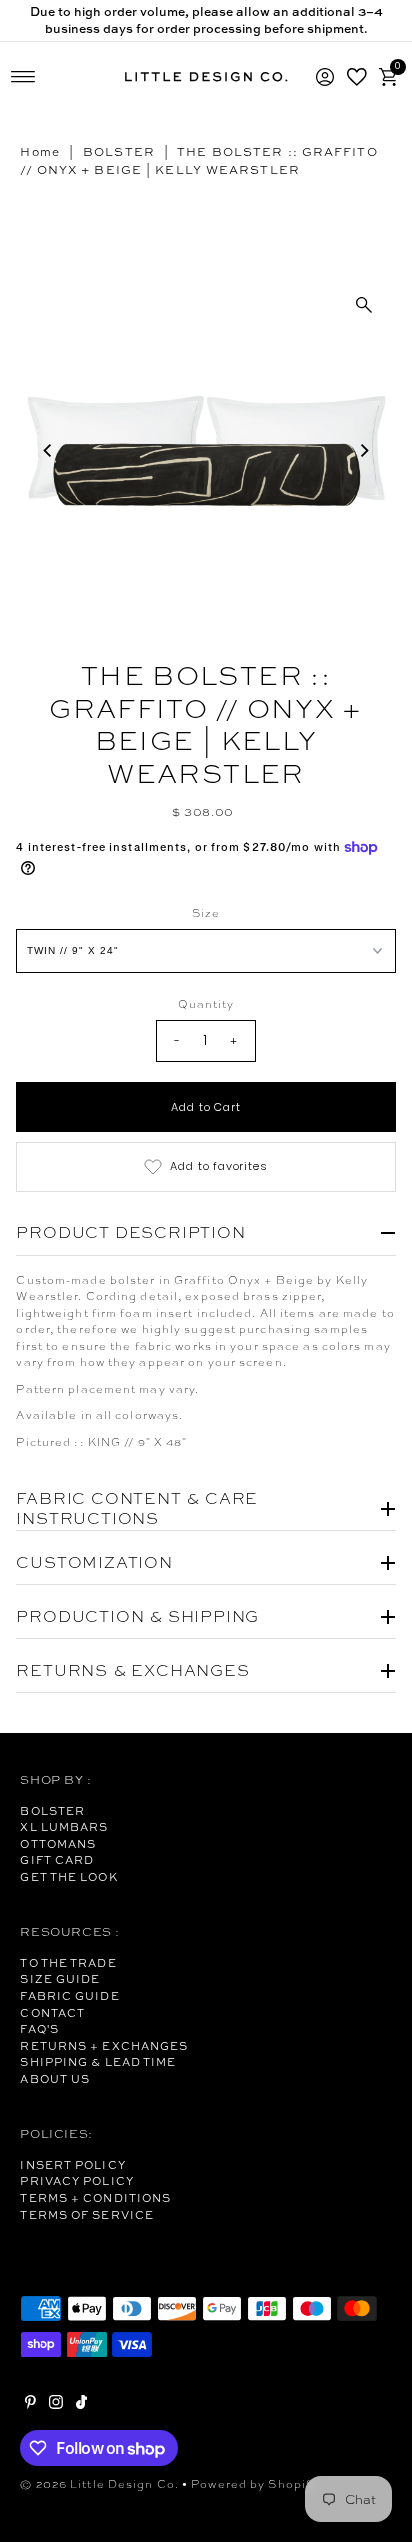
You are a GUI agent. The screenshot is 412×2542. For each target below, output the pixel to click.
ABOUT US (55, 2079)
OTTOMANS (58, 1844)
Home (39, 152)
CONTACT (52, 2013)
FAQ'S (39, 2029)
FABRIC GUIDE (69, 1996)
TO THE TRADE (68, 1963)
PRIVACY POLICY (76, 2181)
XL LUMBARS (64, 1827)
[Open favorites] (357, 77)
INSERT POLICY (72, 2165)
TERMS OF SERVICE (87, 2215)
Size (206, 913)
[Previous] (48, 451)
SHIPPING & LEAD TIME (98, 2062)
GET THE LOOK (68, 1877)
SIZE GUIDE (60, 1979)
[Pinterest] (30, 2405)
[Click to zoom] (364, 305)
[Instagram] (56, 2405)
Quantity (206, 1004)
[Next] (364, 451)
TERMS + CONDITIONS (95, 2198)
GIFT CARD (57, 1860)
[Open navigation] (23, 77)
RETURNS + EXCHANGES (104, 2046)
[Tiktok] (81, 2405)
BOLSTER (119, 152)
